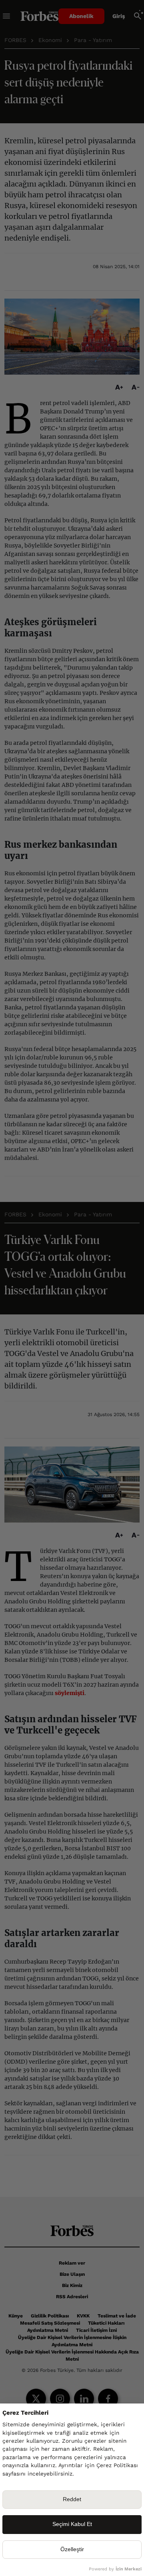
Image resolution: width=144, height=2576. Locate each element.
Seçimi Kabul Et (72, 2524)
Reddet (72, 2499)
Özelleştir (72, 2549)
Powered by (115, 2569)
